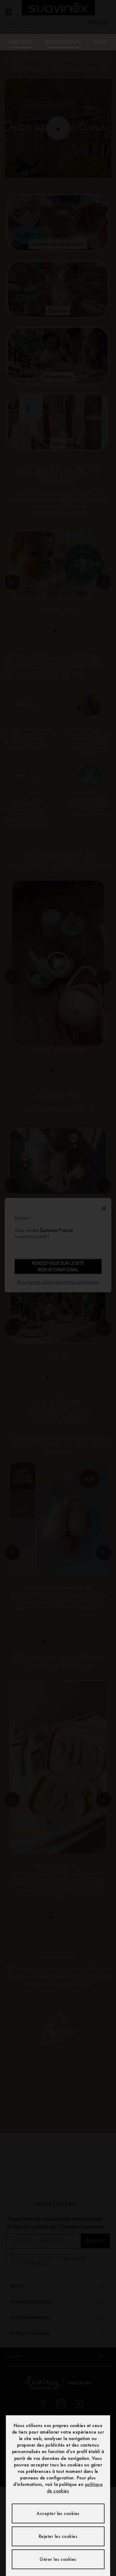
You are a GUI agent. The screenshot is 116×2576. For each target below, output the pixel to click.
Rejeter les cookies (58, 2536)
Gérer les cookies (58, 2559)
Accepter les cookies (58, 2513)
